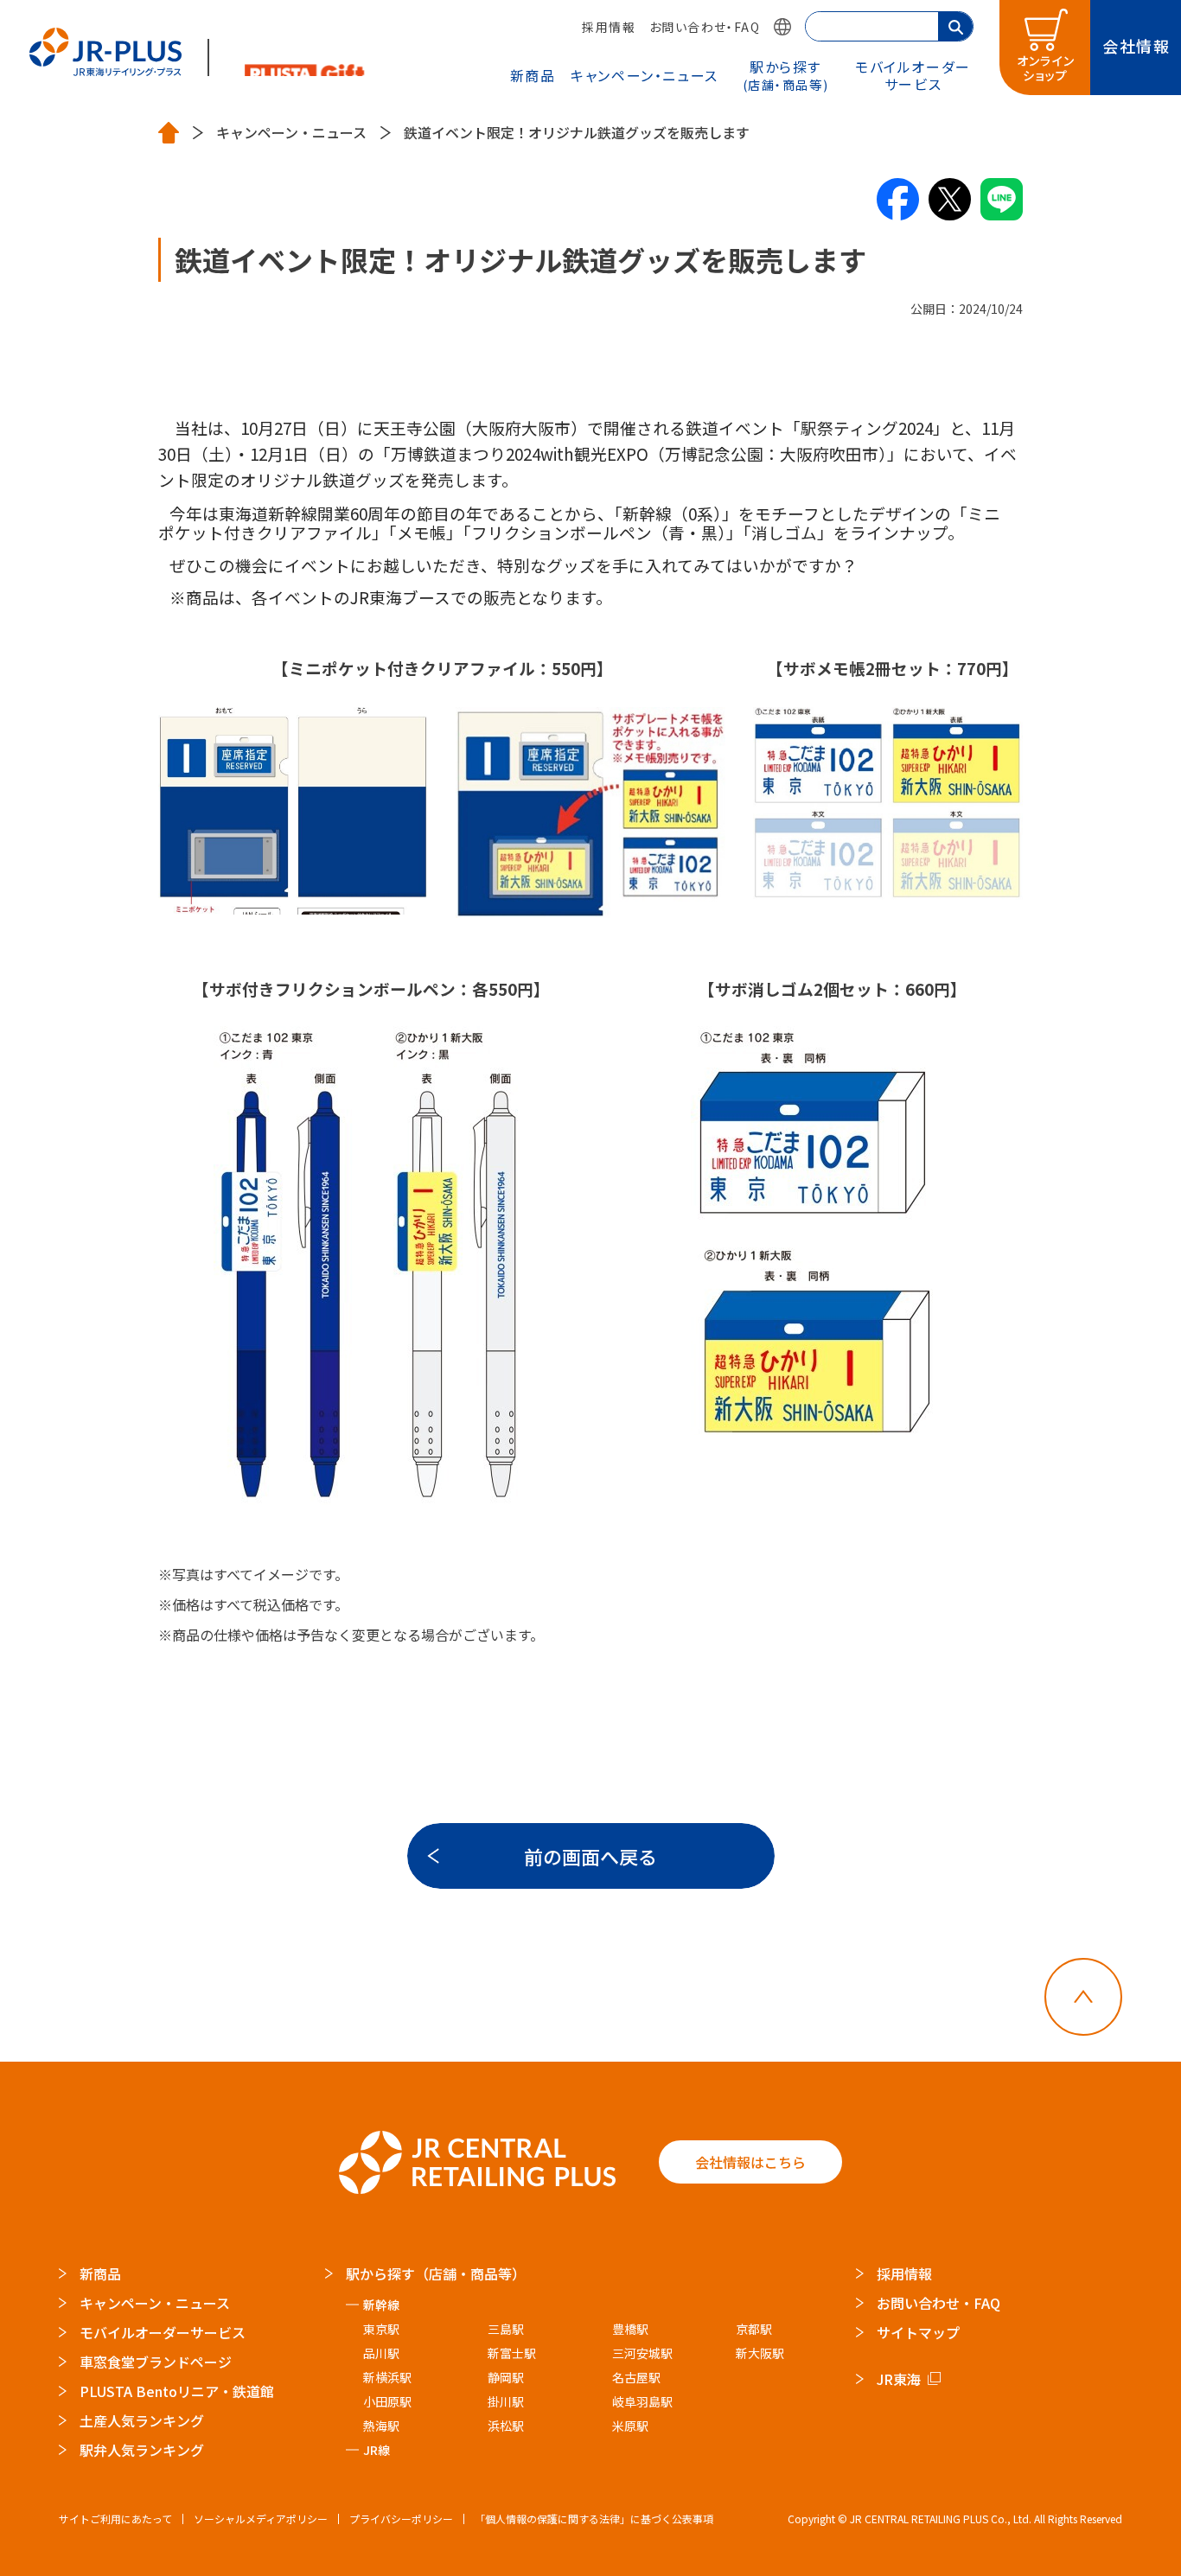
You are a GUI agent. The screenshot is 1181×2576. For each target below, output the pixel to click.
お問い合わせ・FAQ (705, 27)
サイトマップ (918, 2332)
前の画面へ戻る (590, 1856)
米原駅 (630, 2426)
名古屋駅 (636, 2377)
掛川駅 (506, 2401)
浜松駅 (506, 2426)
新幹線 (381, 2305)
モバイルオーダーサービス (163, 2332)
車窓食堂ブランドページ (156, 2362)
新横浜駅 (387, 2377)
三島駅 (506, 2329)
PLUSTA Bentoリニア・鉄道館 (177, 2391)
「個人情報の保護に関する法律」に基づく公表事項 (594, 2519)
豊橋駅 (630, 2329)
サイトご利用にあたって (115, 2519)
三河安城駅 (642, 2353)
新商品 (533, 75)
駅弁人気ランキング (142, 2450)
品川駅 (381, 2353)
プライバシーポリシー (401, 2519)
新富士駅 (512, 2353)
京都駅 (754, 2329)
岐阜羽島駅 (642, 2401)
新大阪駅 (760, 2353)
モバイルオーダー (913, 75)
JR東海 (899, 2379)
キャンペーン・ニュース (645, 75)
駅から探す (786, 74)
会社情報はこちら (750, 2162)
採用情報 (609, 27)
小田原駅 (387, 2401)
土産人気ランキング (142, 2420)
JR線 (377, 2450)
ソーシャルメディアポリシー (261, 2519)
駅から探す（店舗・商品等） (436, 2273)
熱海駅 (381, 2426)
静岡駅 (506, 2377)
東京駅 (381, 2329)
